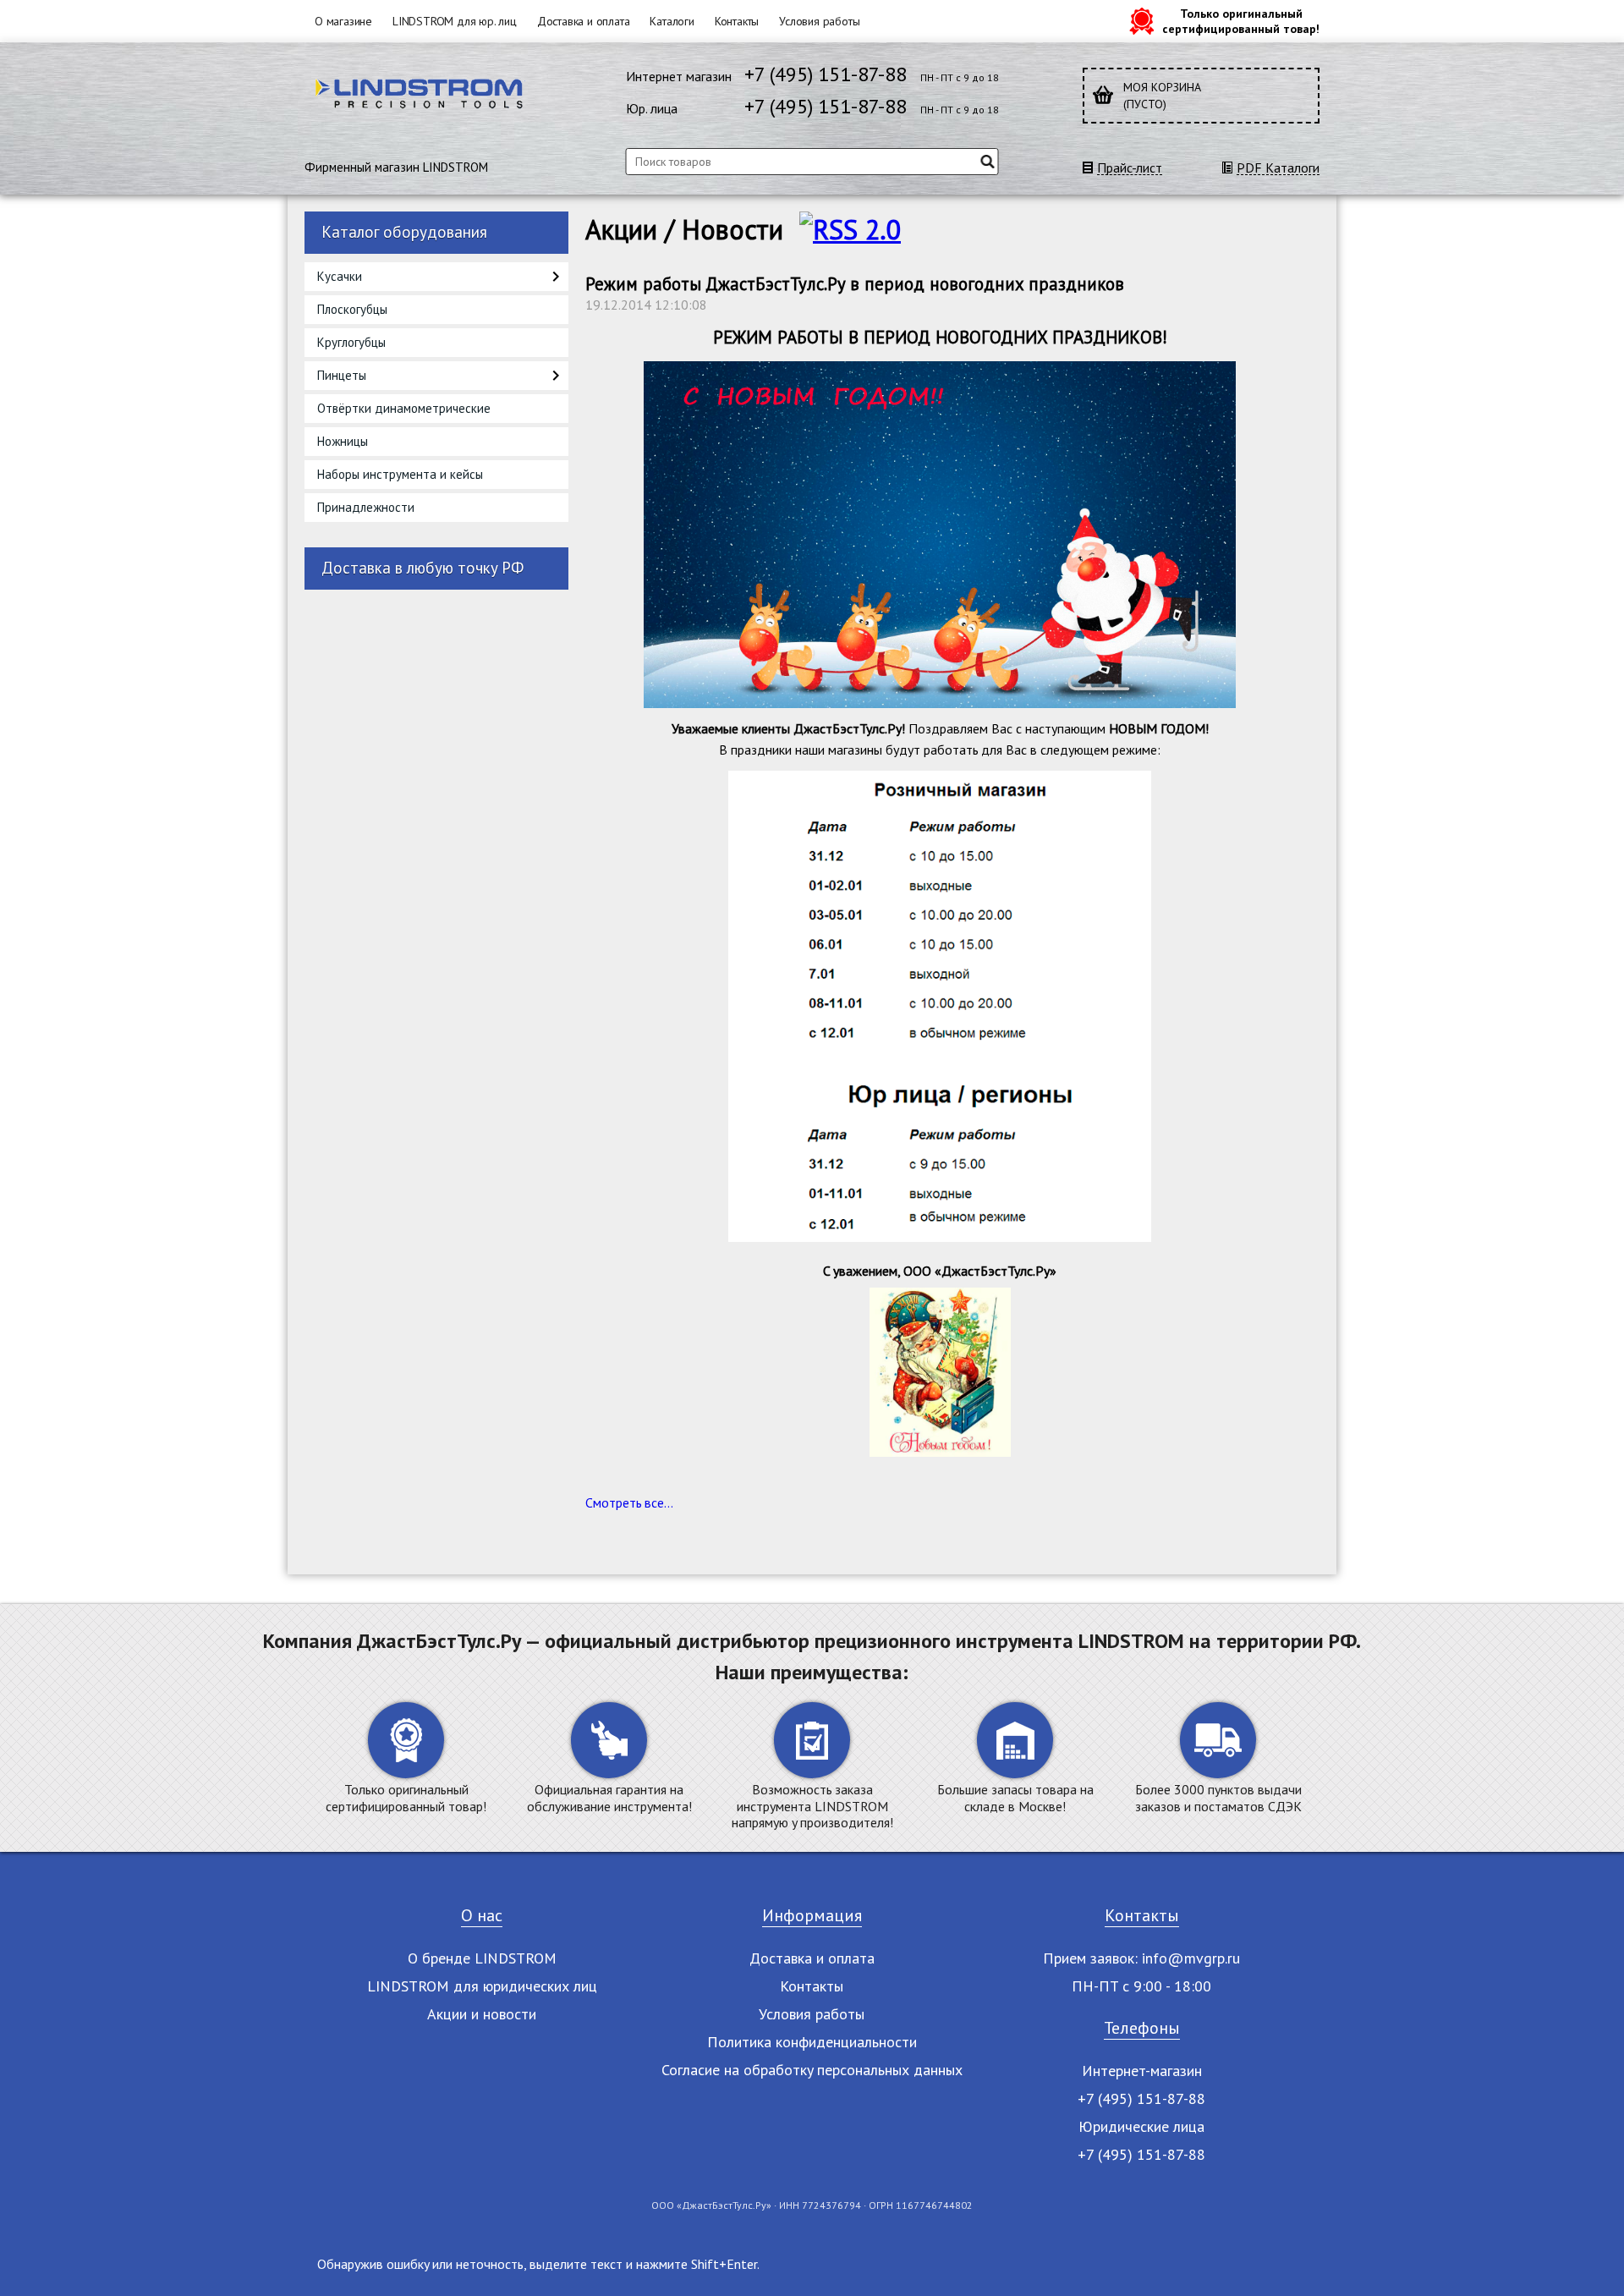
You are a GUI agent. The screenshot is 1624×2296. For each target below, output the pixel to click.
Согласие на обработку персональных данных (812, 2070)
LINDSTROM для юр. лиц (455, 21)
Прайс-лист (1130, 168)
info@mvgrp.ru (1191, 1958)
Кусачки (340, 276)
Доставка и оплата (584, 21)
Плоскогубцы (352, 309)
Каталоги (672, 21)
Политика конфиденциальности (812, 2042)
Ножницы (343, 441)
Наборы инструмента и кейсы (400, 474)
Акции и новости (482, 2014)
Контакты (737, 21)
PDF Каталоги (1278, 168)
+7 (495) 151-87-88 (826, 74)
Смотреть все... (629, 1502)
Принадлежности (366, 507)
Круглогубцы (351, 342)
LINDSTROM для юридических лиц (482, 1986)
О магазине (343, 21)
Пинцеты (342, 375)
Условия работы (819, 21)
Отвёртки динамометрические (404, 408)
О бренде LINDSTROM (482, 1958)
